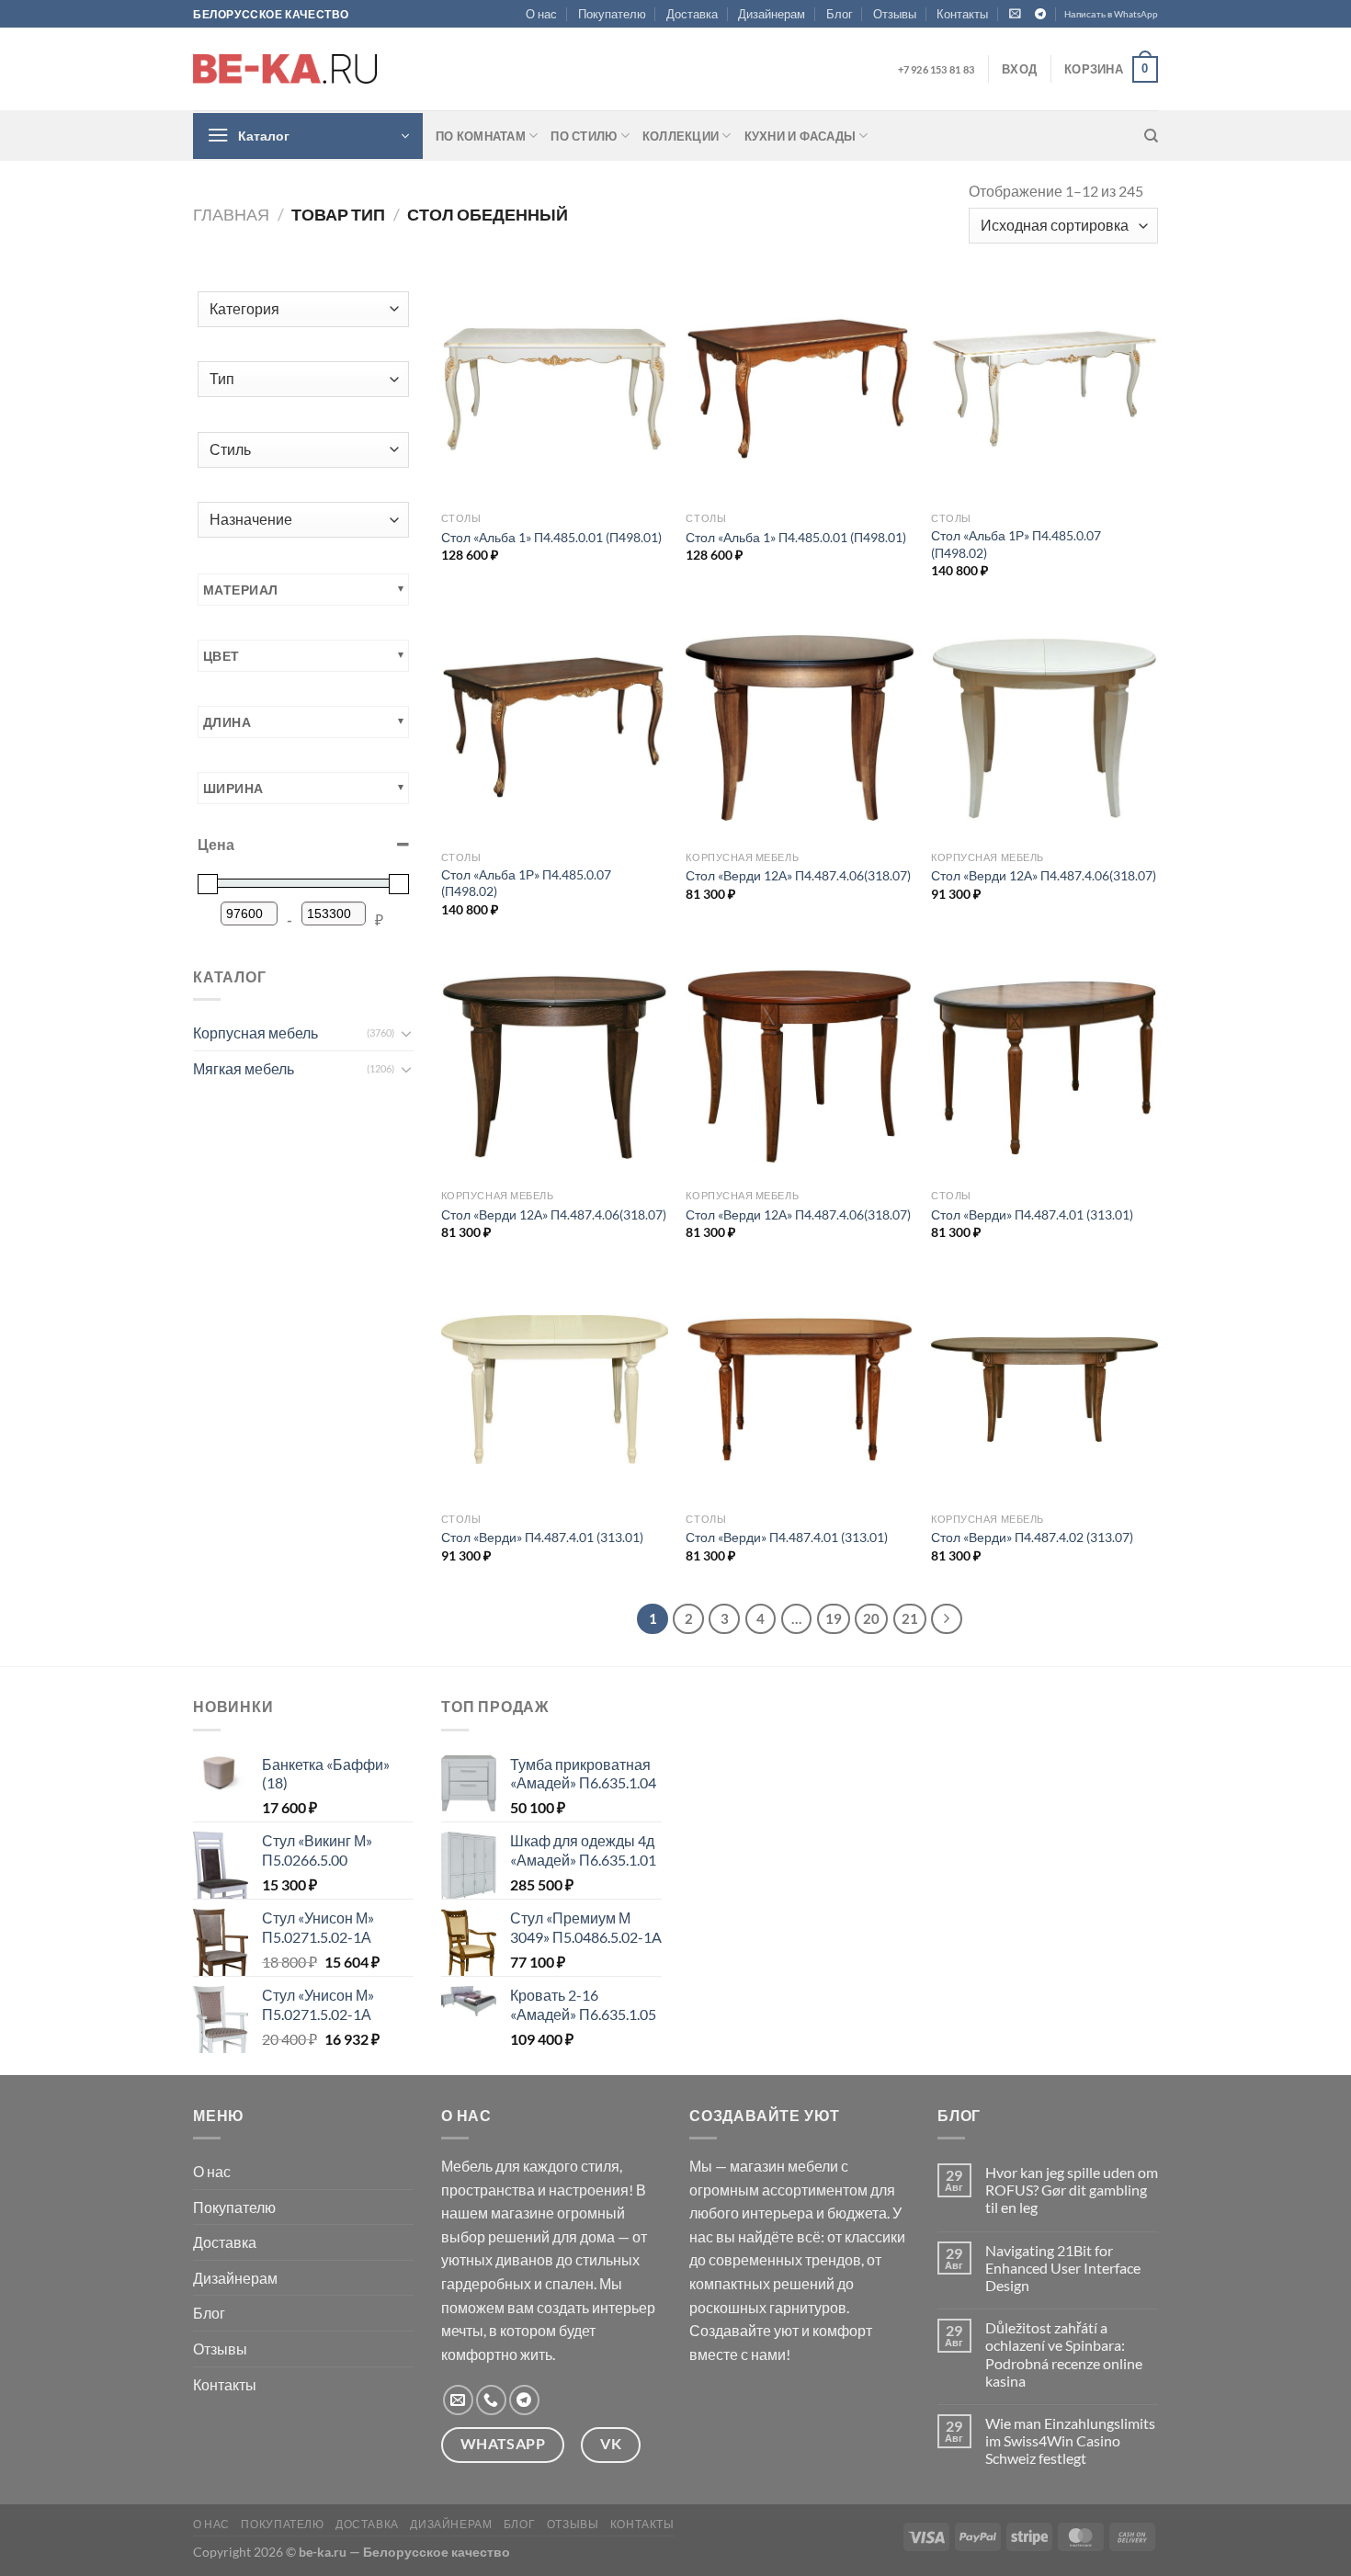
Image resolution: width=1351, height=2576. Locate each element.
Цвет (221, 656)
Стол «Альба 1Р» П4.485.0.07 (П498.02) (1016, 544)
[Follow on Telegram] (1040, 15)
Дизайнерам (772, 14)
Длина (227, 722)
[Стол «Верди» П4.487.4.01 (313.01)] (1044, 1067)
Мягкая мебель (244, 1068)
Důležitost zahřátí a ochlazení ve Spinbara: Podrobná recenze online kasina (1064, 2354)
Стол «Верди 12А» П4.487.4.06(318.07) (798, 875)
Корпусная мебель (255, 1033)
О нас (541, 14)
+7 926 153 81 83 (936, 69)
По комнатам (481, 136)
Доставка (692, 14)
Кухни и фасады (800, 136)
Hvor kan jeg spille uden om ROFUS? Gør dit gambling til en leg (1072, 2190)
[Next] (947, 1619)
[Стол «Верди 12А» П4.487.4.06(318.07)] (799, 728)
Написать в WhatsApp (1111, 14)
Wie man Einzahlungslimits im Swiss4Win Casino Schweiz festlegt (1070, 2440)
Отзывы (895, 14)
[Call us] (491, 2400)
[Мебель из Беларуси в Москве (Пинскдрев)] (285, 69)
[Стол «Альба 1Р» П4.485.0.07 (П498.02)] (1044, 389)
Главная (231, 214)
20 (871, 1618)
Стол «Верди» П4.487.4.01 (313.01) (1032, 1214)
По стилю (584, 136)
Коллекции (681, 136)
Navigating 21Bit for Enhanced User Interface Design (1063, 2268)
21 (910, 1618)
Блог (840, 14)
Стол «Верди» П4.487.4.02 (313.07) (1032, 1537)
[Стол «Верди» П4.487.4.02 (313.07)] (1044, 1390)
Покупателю (612, 14)
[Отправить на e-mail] (458, 2400)
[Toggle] (406, 1033)
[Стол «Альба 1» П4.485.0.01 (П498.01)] (555, 389)
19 (834, 1618)
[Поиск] (1151, 136)
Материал (240, 590)
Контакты (962, 14)
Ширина (233, 788)
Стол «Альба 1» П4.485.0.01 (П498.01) (551, 537)
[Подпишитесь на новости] (1015, 13)
